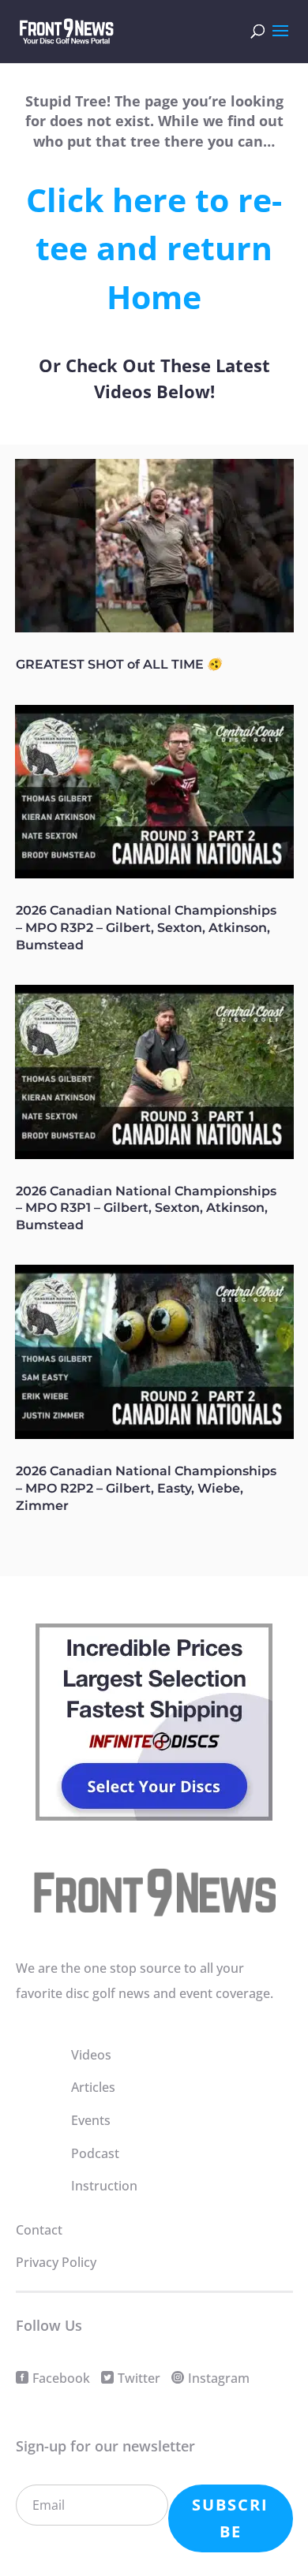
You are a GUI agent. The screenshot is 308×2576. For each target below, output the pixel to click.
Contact (39, 2230)
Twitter (139, 2378)
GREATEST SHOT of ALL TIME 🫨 (119, 664)
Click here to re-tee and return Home (154, 248)
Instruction (104, 2186)
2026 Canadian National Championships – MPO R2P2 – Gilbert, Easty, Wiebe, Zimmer (146, 1488)
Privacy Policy (56, 2262)
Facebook (61, 2378)
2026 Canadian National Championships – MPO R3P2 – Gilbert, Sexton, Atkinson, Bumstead (146, 928)
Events (91, 2120)
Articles (93, 2087)
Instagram (219, 2378)
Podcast (95, 2153)
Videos (91, 2055)
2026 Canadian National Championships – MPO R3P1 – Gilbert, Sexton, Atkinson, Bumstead (146, 1208)
